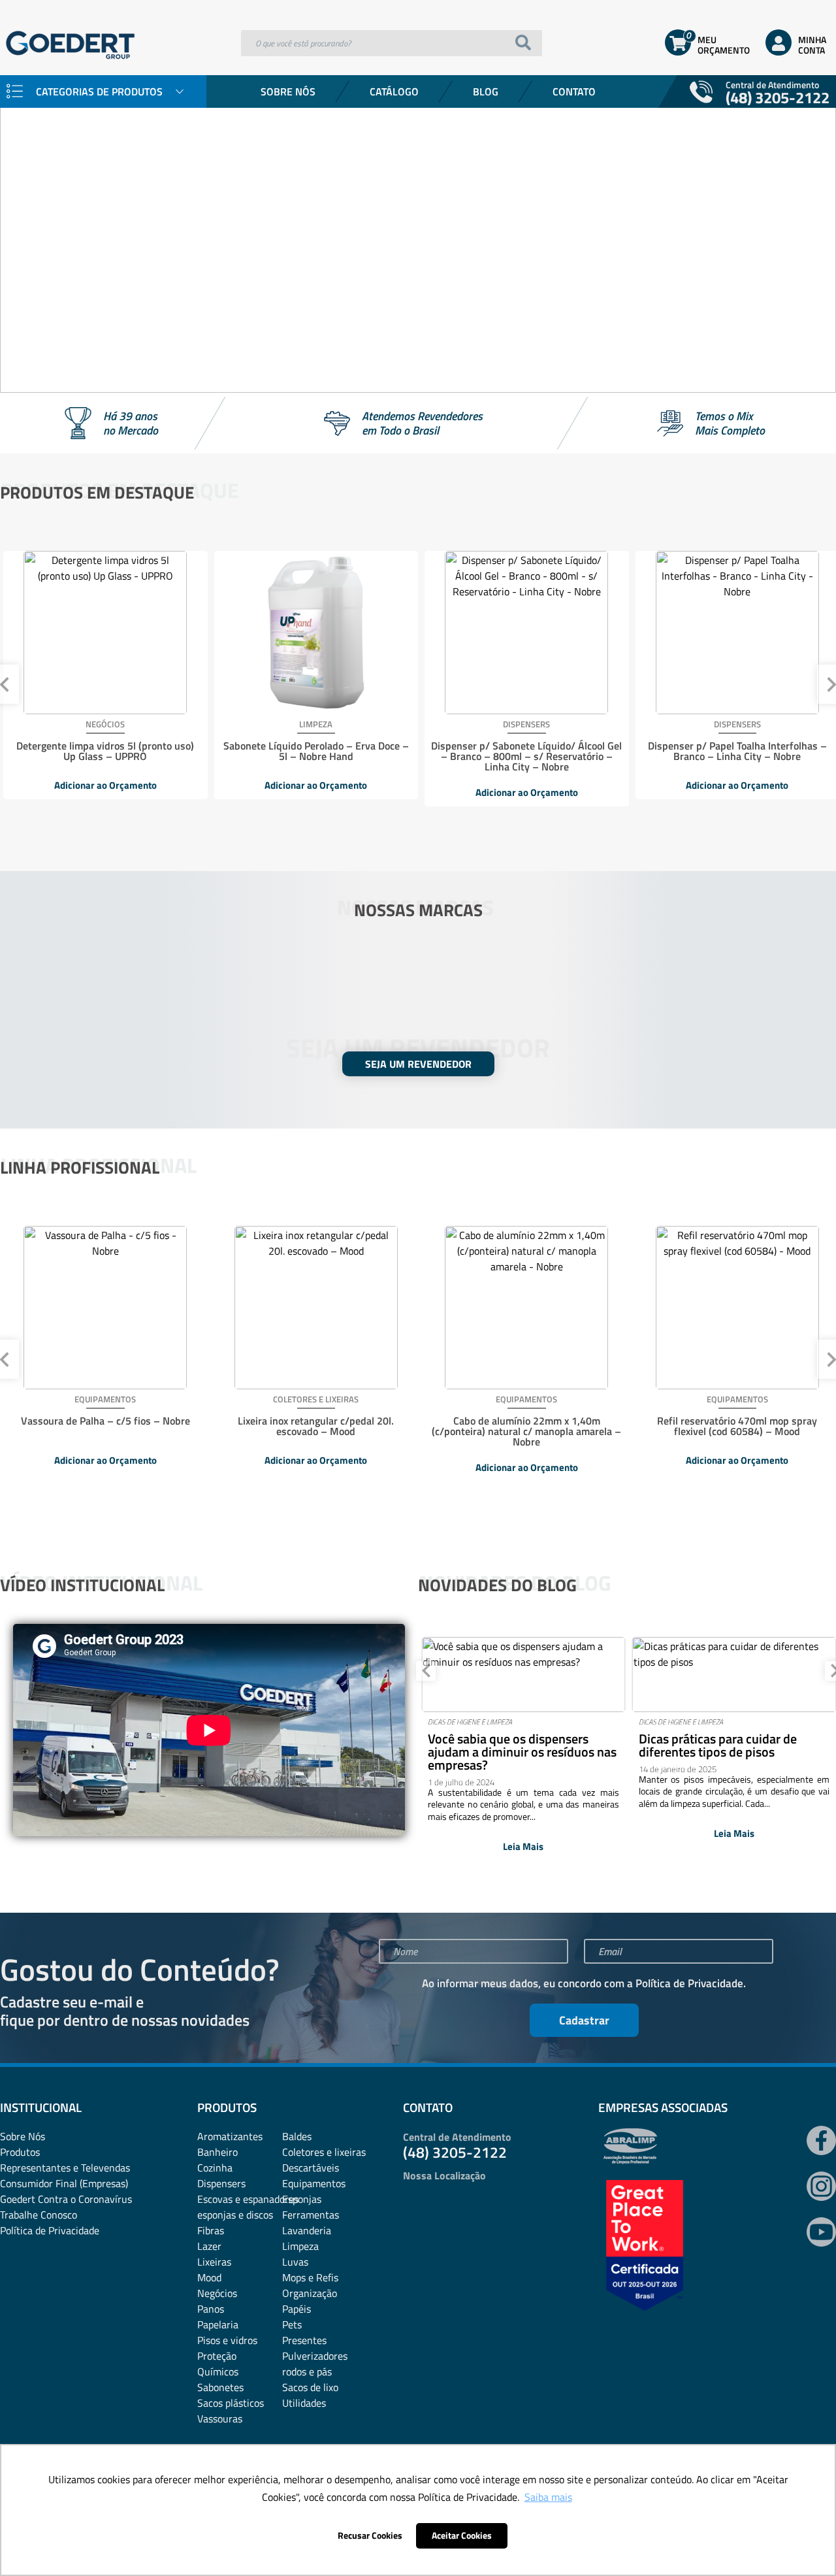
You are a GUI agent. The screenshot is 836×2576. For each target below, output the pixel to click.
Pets (292, 2324)
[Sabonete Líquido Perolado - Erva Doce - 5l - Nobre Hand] (316, 633)
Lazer (209, 2246)
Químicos (218, 2371)
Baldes (297, 2136)
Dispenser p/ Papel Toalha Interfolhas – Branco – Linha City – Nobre (737, 751)
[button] (20, 209)
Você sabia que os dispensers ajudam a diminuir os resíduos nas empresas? (522, 1752)
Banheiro (217, 2152)
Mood (209, 2277)
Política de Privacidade (689, 1983)
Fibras (211, 2230)
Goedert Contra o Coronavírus (66, 2199)
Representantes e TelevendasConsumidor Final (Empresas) (65, 2175)
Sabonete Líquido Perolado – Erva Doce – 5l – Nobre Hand (316, 751)
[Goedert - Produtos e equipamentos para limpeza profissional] (70, 62)
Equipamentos (314, 2183)
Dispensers (221, 2183)
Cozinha (215, 2168)
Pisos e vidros (227, 2340)
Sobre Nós (288, 91)
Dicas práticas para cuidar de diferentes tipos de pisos (718, 1745)
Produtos (20, 2152)
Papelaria (218, 2324)
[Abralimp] (630, 2160)
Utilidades (304, 2403)
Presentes (304, 2340)
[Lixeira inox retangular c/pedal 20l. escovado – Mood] (316, 1308)
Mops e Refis (310, 2277)
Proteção (217, 2356)
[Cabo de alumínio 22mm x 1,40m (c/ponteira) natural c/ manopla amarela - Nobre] (526, 1308)
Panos (211, 2309)
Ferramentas (311, 2215)
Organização (310, 2293)
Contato (574, 91)
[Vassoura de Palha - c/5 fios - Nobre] (105, 1308)
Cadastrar (584, 2020)
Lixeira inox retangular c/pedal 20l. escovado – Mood (316, 1426)
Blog (486, 91)
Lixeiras (214, 2262)
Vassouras (220, 2419)
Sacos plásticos (231, 2403)
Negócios (217, 2293)
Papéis (297, 2309)
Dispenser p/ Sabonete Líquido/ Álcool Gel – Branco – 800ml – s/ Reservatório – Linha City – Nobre (526, 756)
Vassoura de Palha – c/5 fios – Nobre (105, 1421)
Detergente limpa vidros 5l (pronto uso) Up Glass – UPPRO (105, 751)
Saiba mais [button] (548, 2497)
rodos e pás (307, 2371)
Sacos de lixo (310, 2387)
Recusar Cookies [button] (370, 2535)
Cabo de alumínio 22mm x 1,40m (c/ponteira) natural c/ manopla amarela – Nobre (526, 1431)
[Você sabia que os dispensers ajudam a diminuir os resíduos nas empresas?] (523, 1675)
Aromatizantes (230, 2136)
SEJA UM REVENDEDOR (418, 1064)
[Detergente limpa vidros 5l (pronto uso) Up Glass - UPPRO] (105, 633)
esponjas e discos (235, 2215)
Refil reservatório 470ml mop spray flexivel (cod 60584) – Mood (737, 1426)
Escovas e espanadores (248, 2199)
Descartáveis (311, 2168)
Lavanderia (307, 2230)
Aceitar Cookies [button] (462, 2535)
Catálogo (394, 91)
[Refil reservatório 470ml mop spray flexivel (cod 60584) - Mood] (737, 1308)
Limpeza (300, 2246)
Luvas (295, 2262)
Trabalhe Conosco (39, 2215)
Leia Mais (523, 1846)
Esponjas (302, 2199)
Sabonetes (220, 2387)
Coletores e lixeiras (324, 2152)
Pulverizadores (315, 2356)
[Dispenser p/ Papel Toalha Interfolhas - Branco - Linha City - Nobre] (737, 633)
